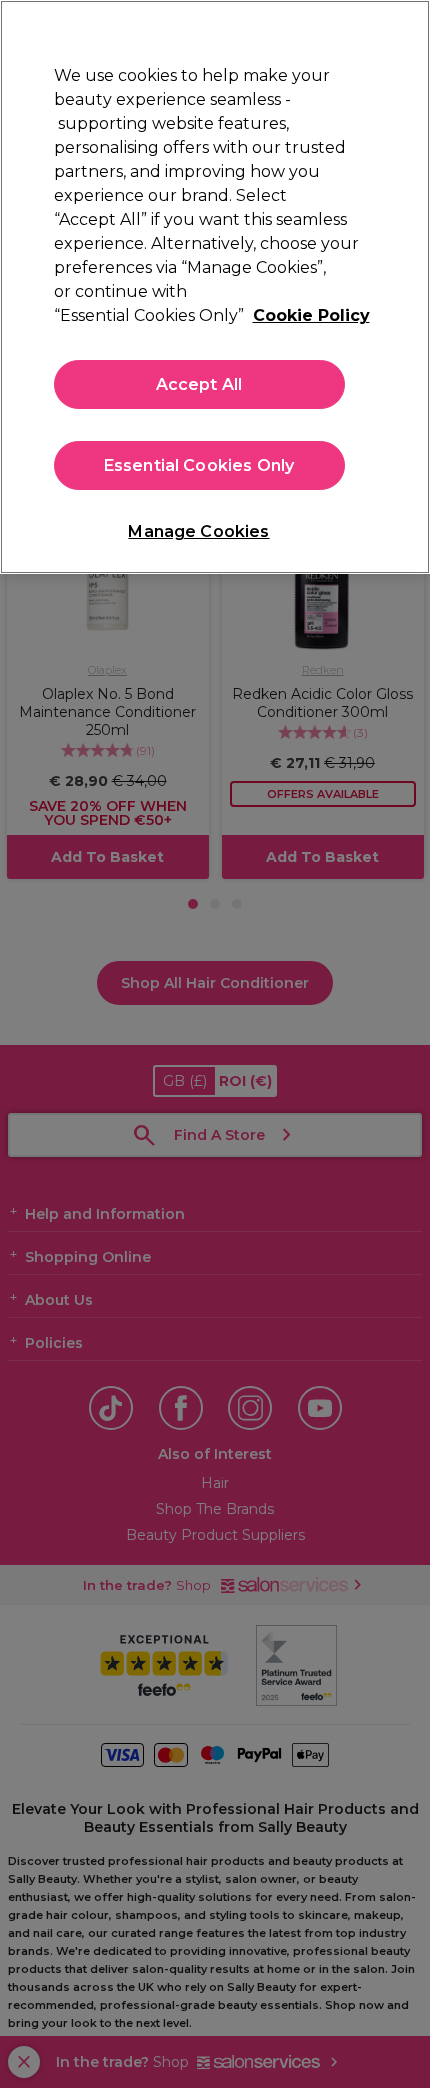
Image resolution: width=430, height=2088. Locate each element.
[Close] (398, 32)
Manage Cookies (198, 531)
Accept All (199, 384)
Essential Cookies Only (199, 465)
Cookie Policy (311, 315)
